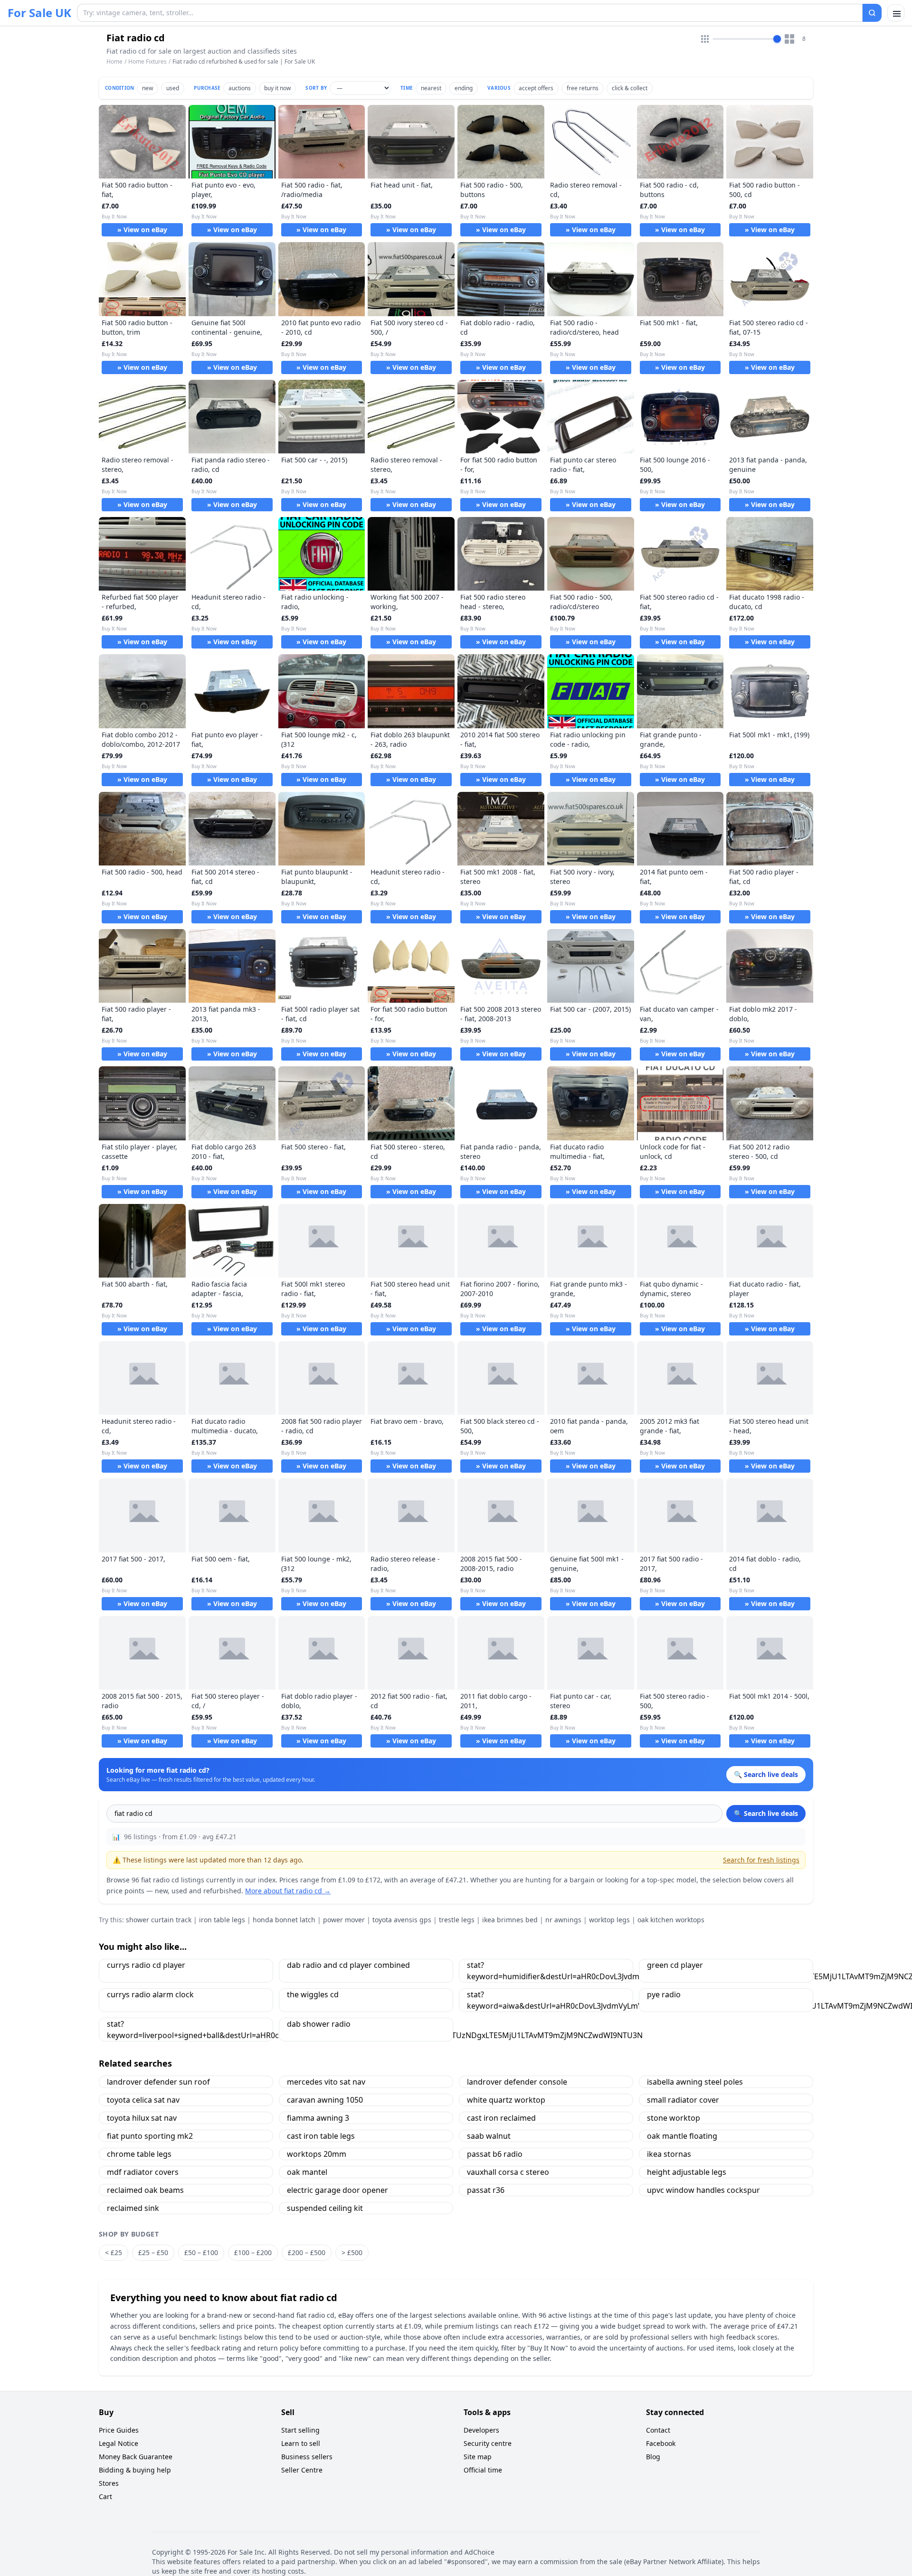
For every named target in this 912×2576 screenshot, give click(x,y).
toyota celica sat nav (143, 2100)
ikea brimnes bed (510, 1920)
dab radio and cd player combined (348, 1965)
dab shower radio (319, 2024)
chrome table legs (139, 2154)
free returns (583, 88)
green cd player (675, 1965)
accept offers (536, 88)
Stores (109, 2483)
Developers (481, 2430)
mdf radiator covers (143, 2172)
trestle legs (457, 1920)
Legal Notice (119, 2443)
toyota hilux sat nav (142, 2118)
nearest (431, 88)
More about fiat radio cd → (288, 1891)
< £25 (114, 2252)
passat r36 (486, 2190)
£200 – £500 (307, 2252)
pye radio (664, 1994)
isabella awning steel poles (695, 2082)
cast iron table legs (321, 2136)
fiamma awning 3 (318, 2118)
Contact (658, 2430)
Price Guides (119, 2430)
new (147, 88)
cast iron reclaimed (501, 2118)
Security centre (488, 2443)
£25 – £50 (153, 2252)
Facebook (661, 2443)
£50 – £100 (201, 2252)
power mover (344, 1920)
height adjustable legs (687, 2172)
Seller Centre (302, 2470)
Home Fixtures (147, 61)
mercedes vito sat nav (326, 2082)
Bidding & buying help (135, 2470)
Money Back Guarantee (136, 2457)
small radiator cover (683, 2100)
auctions (240, 88)
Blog (653, 2457)
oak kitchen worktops (671, 1920)
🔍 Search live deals (766, 1813)
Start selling (300, 2430)
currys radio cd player (146, 1965)
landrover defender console (517, 2082)
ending (464, 88)
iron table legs (222, 1920)
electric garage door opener (337, 2190)
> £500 (352, 2252)
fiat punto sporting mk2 (150, 2136)
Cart (105, 2496)
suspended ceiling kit (325, 2208)
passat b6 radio (495, 2154)
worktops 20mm (317, 2154)
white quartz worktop (506, 2100)
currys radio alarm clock (150, 1994)
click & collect (630, 88)
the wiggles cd (313, 1994)
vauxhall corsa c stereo (508, 2172)
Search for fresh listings (761, 1860)
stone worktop (674, 2118)
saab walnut (489, 2136)
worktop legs (609, 1920)
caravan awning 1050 (325, 2100)
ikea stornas (669, 2154)
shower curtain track (159, 1920)
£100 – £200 (253, 2252)
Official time (483, 2470)
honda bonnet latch (284, 1920)
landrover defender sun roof (158, 2082)
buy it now (277, 88)
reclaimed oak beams (145, 2190)
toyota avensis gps (402, 1920)
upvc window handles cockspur (703, 2190)
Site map (478, 2457)
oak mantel (307, 2172)
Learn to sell (301, 2443)
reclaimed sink (133, 2208)
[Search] (872, 13)
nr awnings (563, 1920)
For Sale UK (39, 13)
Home (114, 62)
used (173, 88)
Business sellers (307, 2457)
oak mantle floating (682, 2136)
